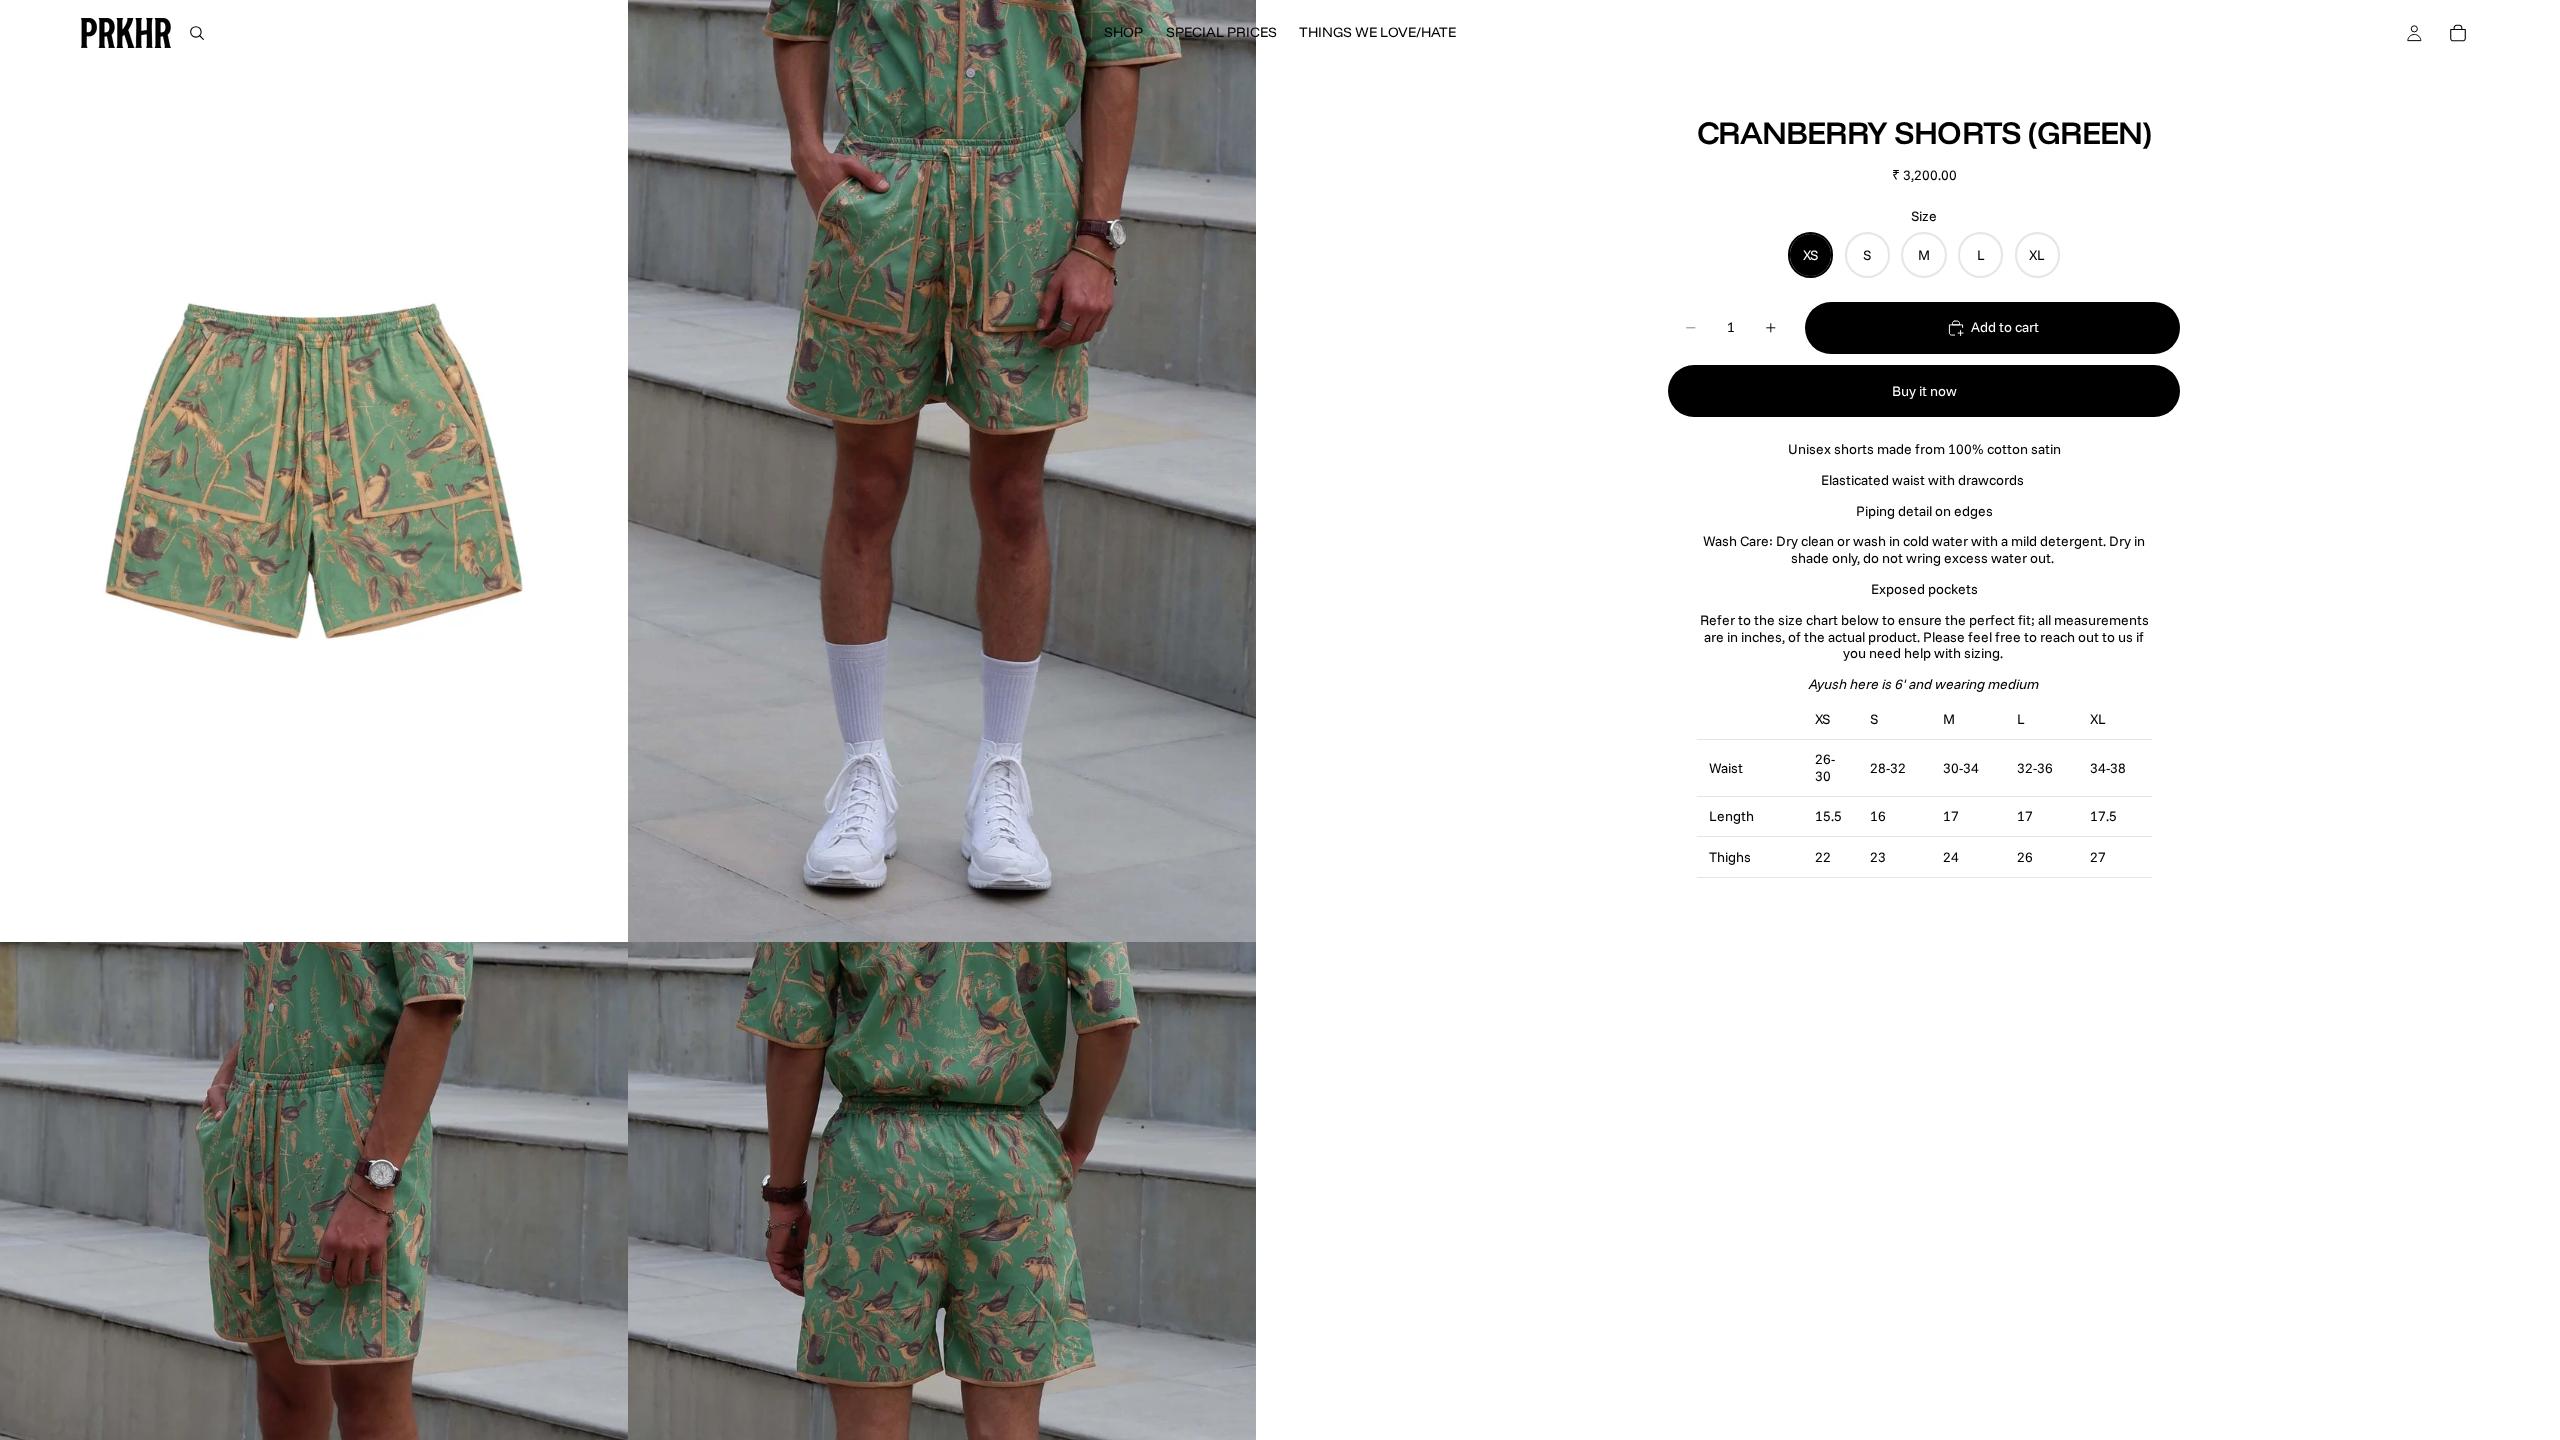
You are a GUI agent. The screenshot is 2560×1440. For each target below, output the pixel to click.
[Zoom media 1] (314, 471)
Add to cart (2005, 327)
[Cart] (2458, 33)
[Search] (197, 33)
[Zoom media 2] (942, 471)
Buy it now (1924, 391)
